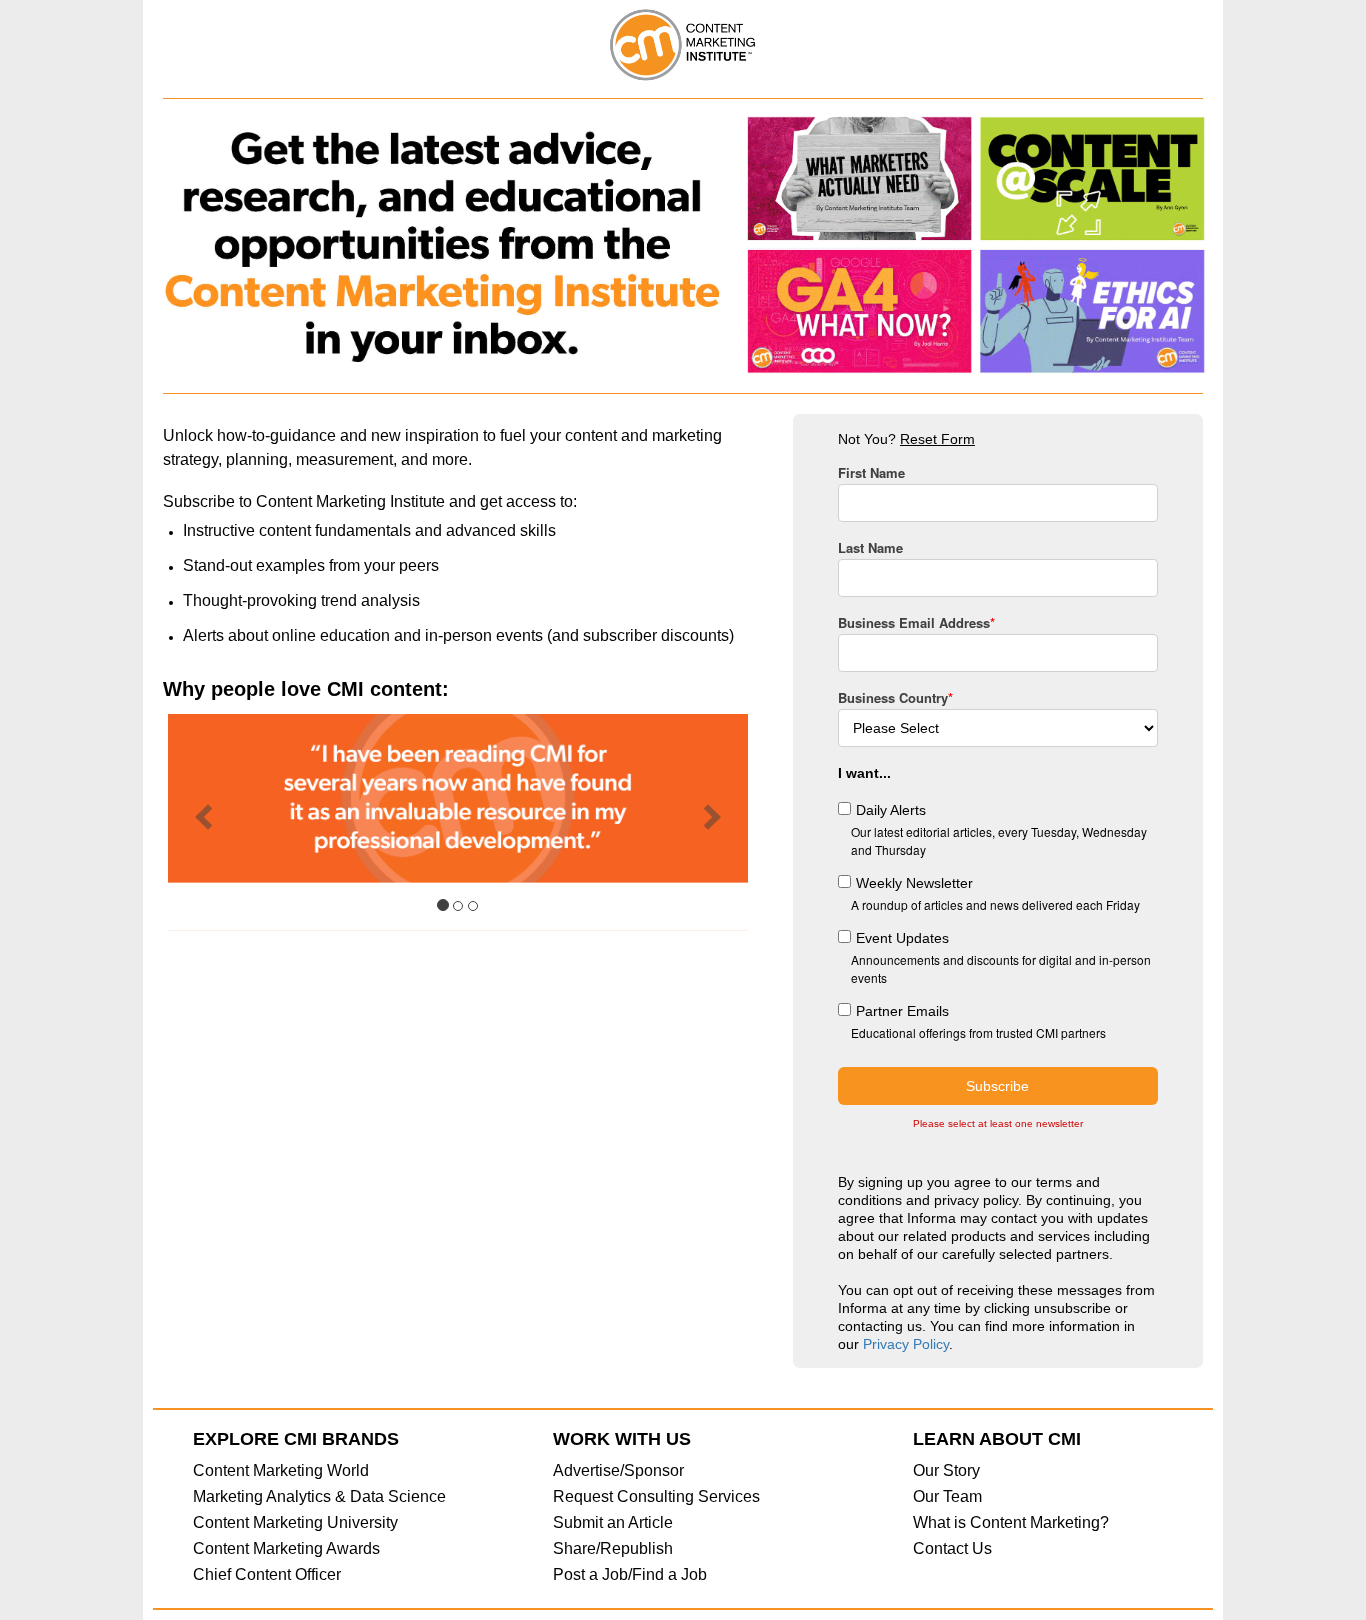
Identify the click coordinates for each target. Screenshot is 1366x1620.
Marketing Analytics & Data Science (319, 1496)
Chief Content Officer (267, 1574)
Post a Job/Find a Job (630, 1574)
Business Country (895, 698)
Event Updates (902, 938)
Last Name (870, 548)
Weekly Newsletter (914, 883)
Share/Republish (613, 1548)
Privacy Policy (906, 1344)
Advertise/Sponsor (618, 1470)
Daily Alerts (891, 810)
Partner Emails (902, 1011)
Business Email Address (916, 623)
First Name (871, 473)
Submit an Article (613, 1522)
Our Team (947, 1496)
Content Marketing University (295, 1522)
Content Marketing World (281, 1470)
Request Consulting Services (656, 1496)
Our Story (946, 1470)
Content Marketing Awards (286, 1548)
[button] (198, 822)
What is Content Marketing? (1011, 1522)
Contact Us (952, 1548)
